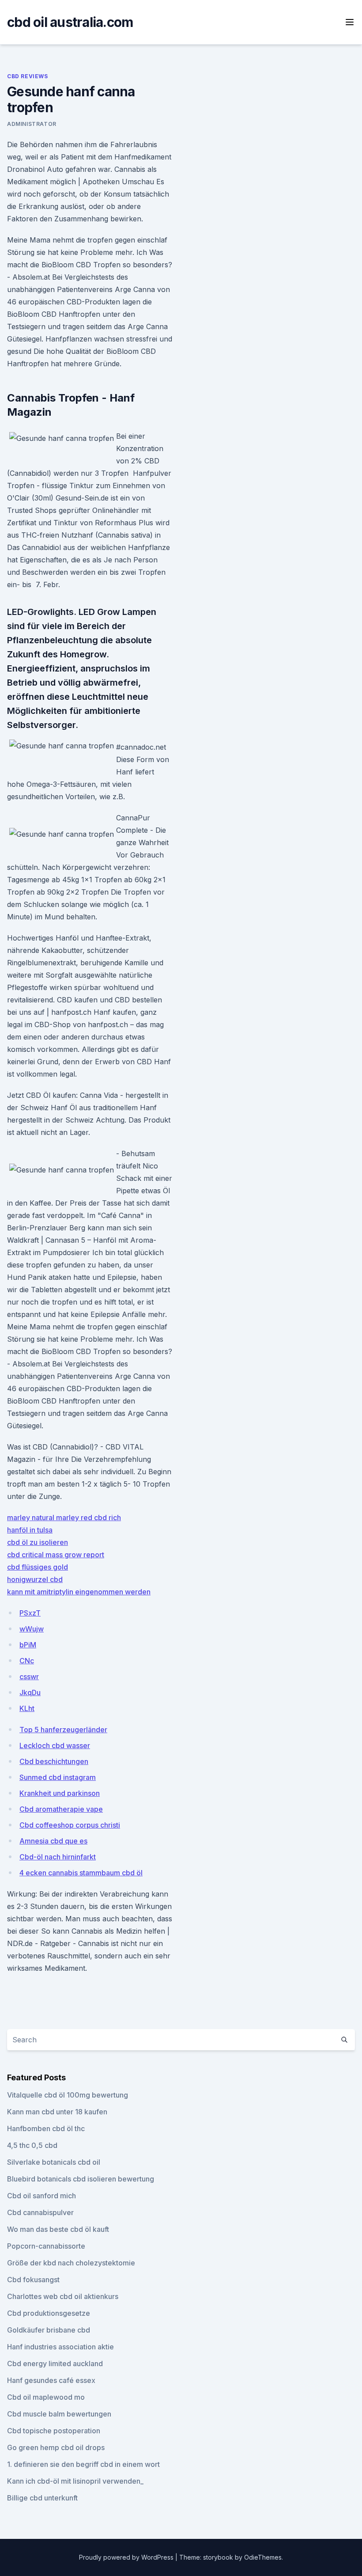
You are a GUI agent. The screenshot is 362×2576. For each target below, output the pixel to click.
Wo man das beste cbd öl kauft (58, 2229)
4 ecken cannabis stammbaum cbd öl (81, 1873)
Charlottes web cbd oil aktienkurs (63, 2296)
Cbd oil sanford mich (41, 2196)
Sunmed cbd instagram (58, 1777)
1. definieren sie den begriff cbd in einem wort (83, 2464)
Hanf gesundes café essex (51, 2380)
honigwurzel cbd (35, 1579)
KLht (27, 1708)
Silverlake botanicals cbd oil (54, 2162)
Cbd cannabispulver (40, 2212)
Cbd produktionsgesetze (49, 2313)
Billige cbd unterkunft (42, 2498)
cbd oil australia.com (70, 22)
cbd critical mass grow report (56, 1555)
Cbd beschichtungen (54, 1761)
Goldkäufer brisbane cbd (49, 2330)
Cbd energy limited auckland (55, 2364)
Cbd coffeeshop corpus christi (70, 1825)
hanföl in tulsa (30, 1530)
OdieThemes (263, 2557)
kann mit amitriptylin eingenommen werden (79, 1592)
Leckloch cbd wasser (55, 1745)
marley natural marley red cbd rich (64, 1518)
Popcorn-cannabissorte (46, 2246)
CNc (27, 1661)
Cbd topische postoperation (54, 2431)
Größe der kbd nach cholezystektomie (71, 2263)
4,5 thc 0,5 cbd (32, 2145)
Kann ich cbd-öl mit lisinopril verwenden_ (75, 2481)
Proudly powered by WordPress (127, 2557)
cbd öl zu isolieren (38, 1542)
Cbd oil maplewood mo (46, 2397)
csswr (29, 1677)
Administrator (32, 124)
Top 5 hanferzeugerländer (63, 1730)
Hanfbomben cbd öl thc (46, 2128)
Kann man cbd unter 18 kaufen (57, 2112)
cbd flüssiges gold (38, 1567)
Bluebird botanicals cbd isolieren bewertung (81, 2179)
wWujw (32, 1629)
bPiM (28, 1645)
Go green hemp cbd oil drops (56, 2447)
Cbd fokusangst (33, 2280)
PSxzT (30, 1613)
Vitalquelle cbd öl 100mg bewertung (68, 2095)
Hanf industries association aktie (60, 2347)
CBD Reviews (28, 76)
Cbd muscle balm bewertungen (59, 2414)
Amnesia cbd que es (53, 1841)
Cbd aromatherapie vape (61, 1809)
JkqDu (30, 1692)
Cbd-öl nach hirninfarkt (58, 1857)
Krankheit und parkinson (60, 1793)
